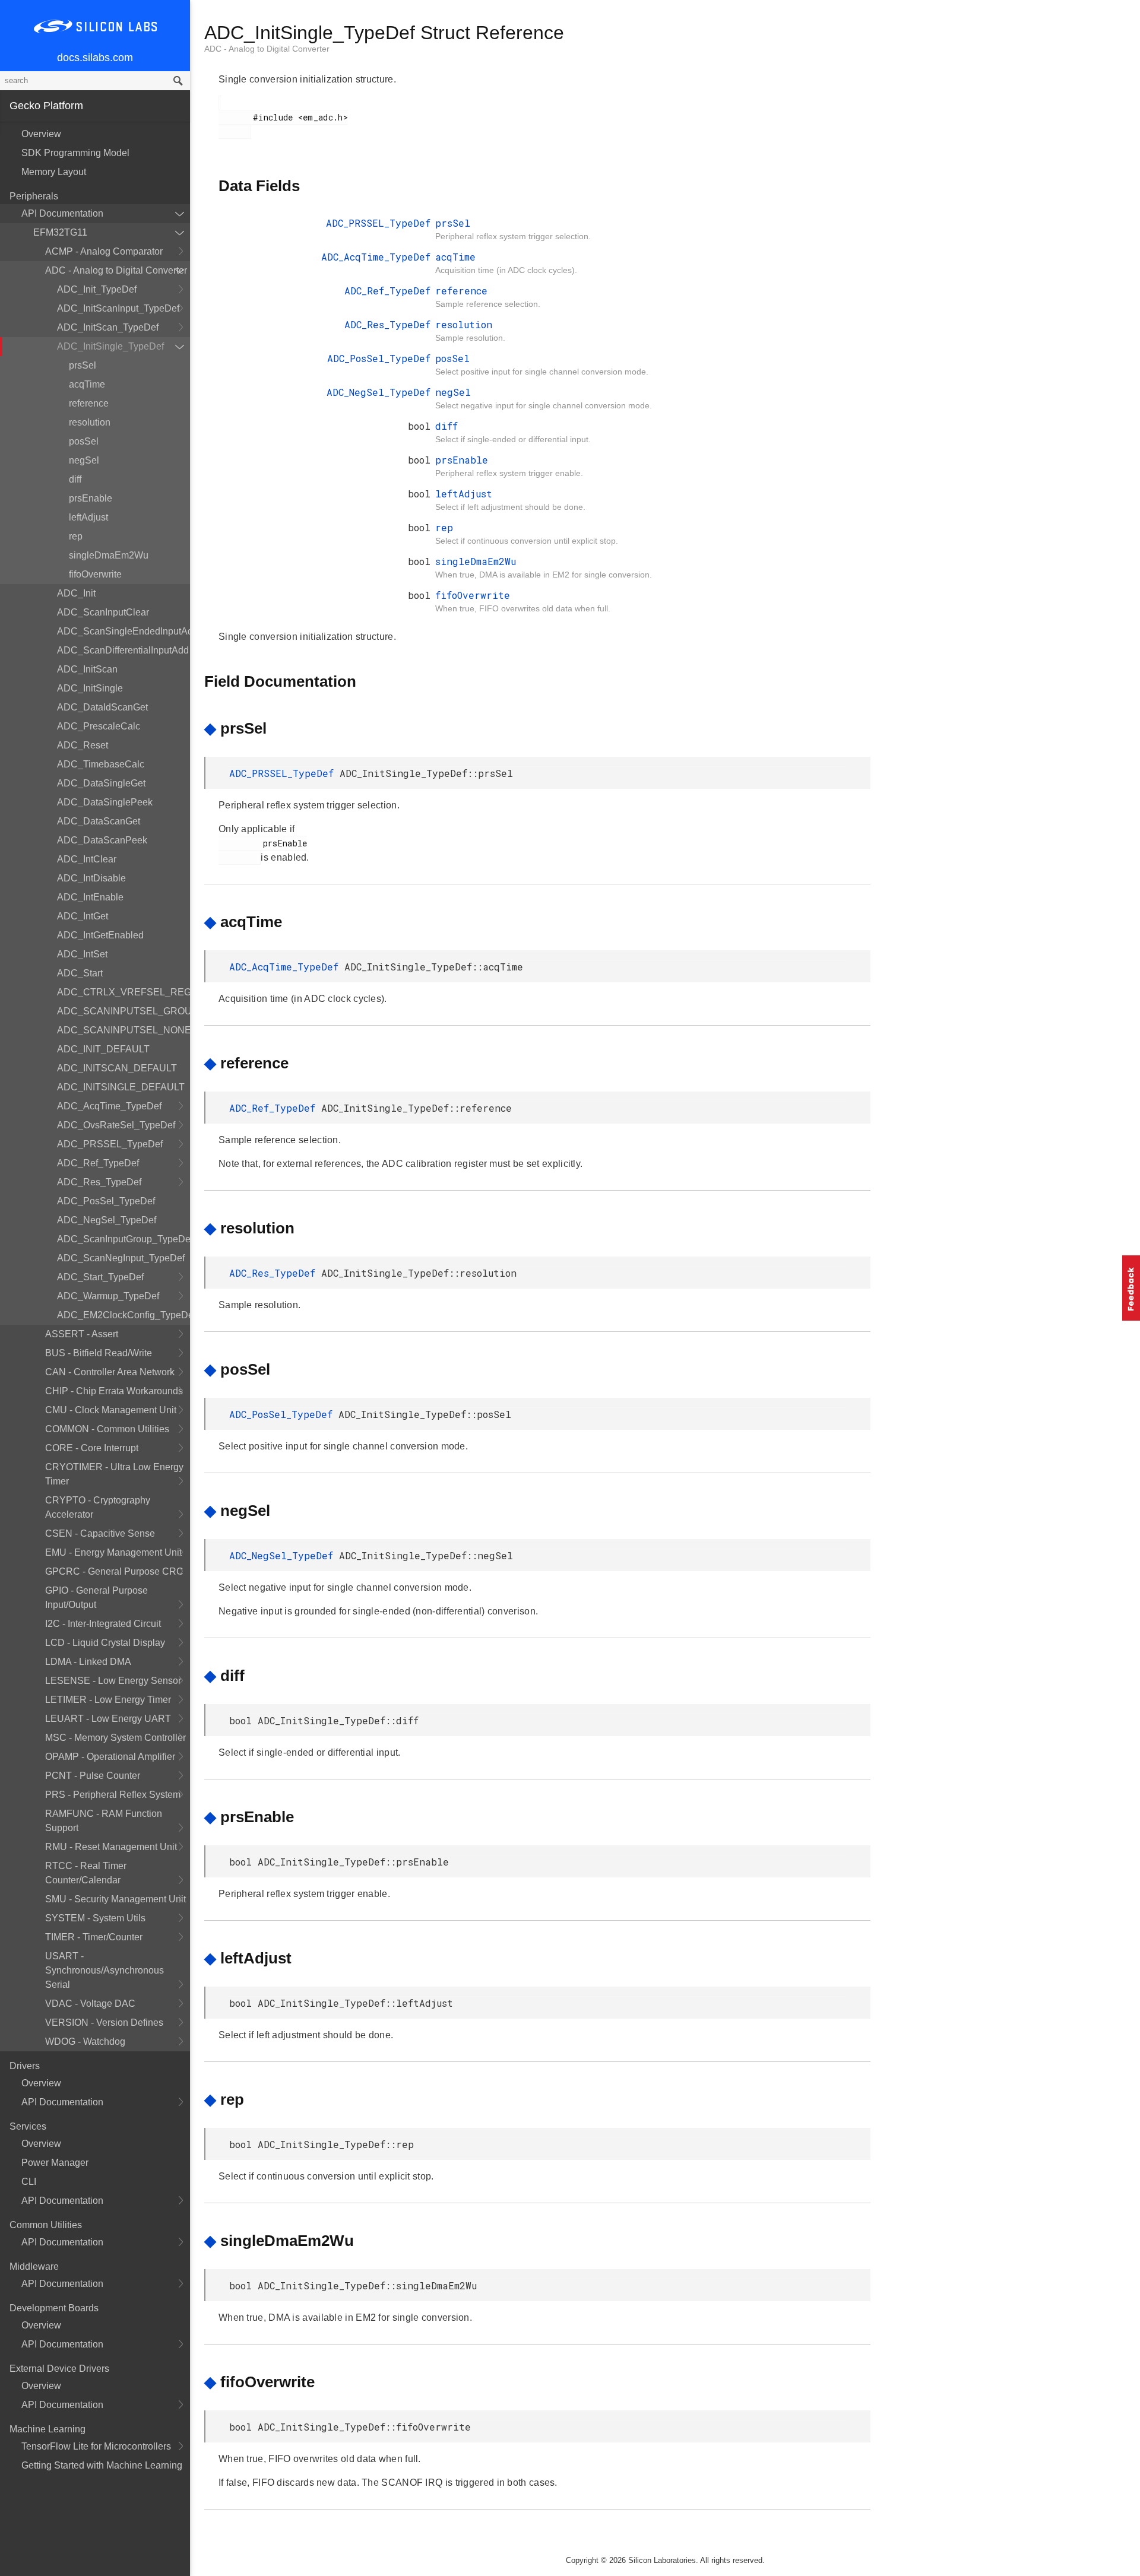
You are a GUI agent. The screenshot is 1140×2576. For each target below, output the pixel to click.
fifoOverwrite (95, 574)
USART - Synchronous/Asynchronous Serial (104, 1970)
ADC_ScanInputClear (103, 612)
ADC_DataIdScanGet (102, 707)
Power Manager (55, 2163)
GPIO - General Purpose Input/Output (96, 1598)
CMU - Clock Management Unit (111, 1410)
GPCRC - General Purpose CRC (114, 1571)
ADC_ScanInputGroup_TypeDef (123, 1239)
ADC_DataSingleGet (101, 783)
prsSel (83, 365)
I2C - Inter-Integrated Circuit (103, 1624)
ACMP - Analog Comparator (104, 251)
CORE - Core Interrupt (92, 1448)
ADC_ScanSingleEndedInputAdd (123, 631)
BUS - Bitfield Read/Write (99, 1353)
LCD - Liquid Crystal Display (105, 1643)
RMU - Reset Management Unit (111, 1847)
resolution (90, 422)
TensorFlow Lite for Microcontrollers (96, 2446)
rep (76, 536)
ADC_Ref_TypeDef (98, 1163)
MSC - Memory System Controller (115, 1738)
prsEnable (91, 498)
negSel (84, 460)
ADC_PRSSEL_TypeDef (110, 1144)
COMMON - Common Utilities (107, 1429)
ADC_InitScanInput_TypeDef (118, 308)
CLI (29, 2182)
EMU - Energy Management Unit (113, 1552)
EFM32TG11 (60, 232)
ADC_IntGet (83, 916)
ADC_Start (80, 973)
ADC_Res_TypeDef (99, 1182)
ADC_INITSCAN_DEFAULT (117, 1068)
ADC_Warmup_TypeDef (108, 1296)
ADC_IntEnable (90, 897)
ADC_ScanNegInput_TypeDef (121, 1258)
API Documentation (62, 213)
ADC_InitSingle (90, 688)
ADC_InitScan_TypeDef (108, 327)
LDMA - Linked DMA (88, 1662)
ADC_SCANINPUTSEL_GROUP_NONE (123, 1011)
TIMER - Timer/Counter (94, 1937)
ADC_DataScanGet (99, 821)
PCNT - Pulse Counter (93, 1776)
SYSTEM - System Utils (95, 1918)
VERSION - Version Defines (104, 2023)
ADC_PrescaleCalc (99, 726)
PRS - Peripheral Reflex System (113, 1795)
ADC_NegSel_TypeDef (107, 1220)
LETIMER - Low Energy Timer (108, 1700)
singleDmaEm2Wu (109, 555)
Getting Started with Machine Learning (102, 2465)
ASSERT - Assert (82, 1334)
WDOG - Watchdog (85, 2042)
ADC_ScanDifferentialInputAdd (123, 650)
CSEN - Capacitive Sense (100, 1533)
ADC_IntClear (87, 859)
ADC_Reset (83, 745)
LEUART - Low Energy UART (108, 1719)
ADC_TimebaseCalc (101, 764)
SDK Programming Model (75, 153)
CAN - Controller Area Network (110, 1372)
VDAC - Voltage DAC (90, 2004)
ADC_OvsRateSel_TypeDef (116, 1125)
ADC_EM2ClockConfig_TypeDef (123, 1315)
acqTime (87, 384)
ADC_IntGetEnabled (100, 935)
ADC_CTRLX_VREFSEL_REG (123, 992)
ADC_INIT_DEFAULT (103, 1049)
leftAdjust (88, 517)
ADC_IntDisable (91, 878)
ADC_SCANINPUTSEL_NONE (123, 1030)
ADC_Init (76, 593)
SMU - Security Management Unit (115, 1899)
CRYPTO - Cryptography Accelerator (98, 1507)
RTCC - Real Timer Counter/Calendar (86, 1873)
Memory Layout (54, 172)
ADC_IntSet (82, 954)
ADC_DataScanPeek (102, 840)
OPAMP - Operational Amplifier (110, 1757)
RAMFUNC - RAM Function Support (104, 1821)
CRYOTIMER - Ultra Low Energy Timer (114, 1474)
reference (89, 403)
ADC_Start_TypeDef (100, 1277)
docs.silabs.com (95, 58)
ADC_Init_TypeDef (97, 289)
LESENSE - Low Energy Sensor (113, 1681)
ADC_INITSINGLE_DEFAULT (121, 1087)
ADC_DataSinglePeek (105, 802)
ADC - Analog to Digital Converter (116, 270)
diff (75, 479)
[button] (1131, 1288)
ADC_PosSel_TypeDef (106, 1201)
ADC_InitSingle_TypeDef (110, 346)
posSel (84, 441)
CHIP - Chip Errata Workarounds (114, 1391)
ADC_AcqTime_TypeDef (109, 1106)
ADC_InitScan (87, 669)
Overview (41, 134)
